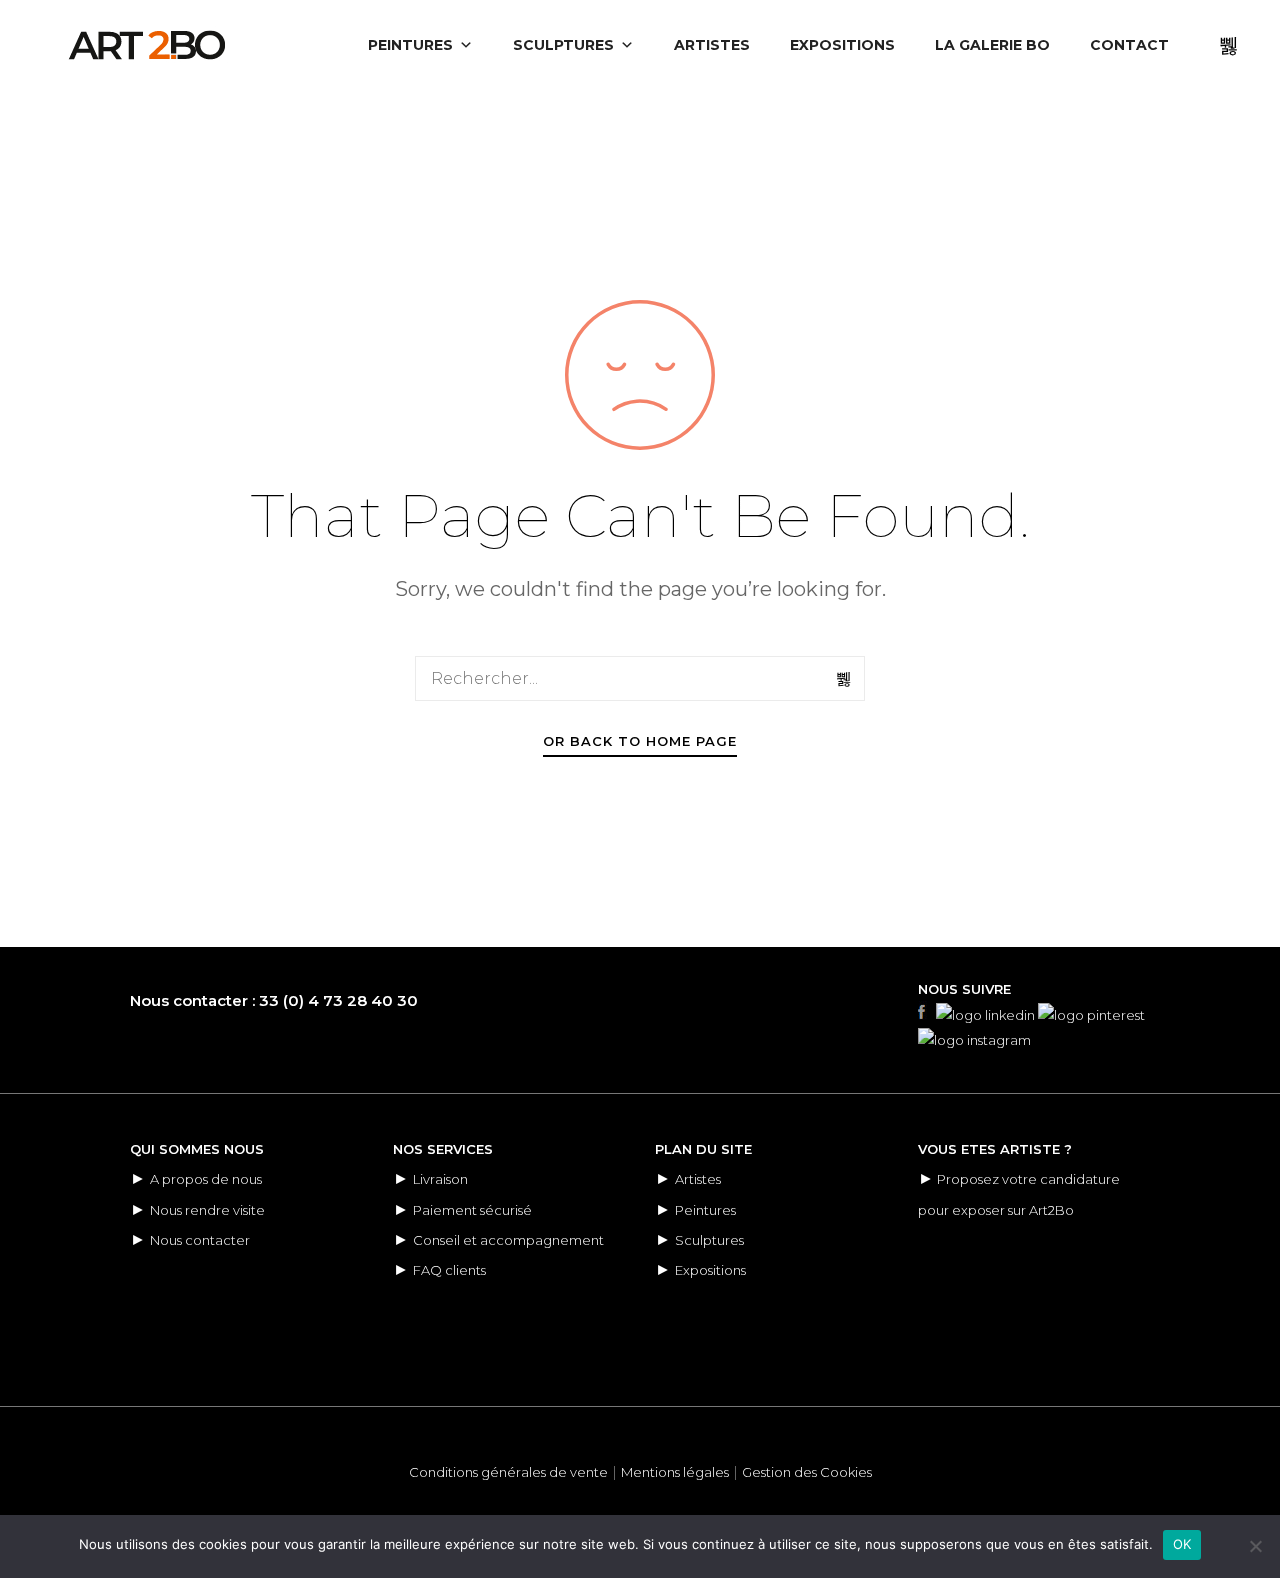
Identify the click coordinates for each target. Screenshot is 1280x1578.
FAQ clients (449, 1270)
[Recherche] (845, 679)
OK (1182, 1544)
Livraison (440, 1179)
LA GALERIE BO (992, 45)
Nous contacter (200, 1240)
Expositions (710, 1270)
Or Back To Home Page (640, 741)
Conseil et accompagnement (508, 1240)
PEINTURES (410, 45)
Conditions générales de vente (508, 1472)
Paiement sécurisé (472, 1210)
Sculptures (709, 1240)
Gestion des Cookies (807, 1472)
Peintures (705, 1210)
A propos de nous (206, 1179)
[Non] (1255, 1546)
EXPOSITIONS (842, 45)
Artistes (698, 1179)
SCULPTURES (563, 45)
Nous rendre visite (207, 1210)
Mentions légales (675, 1472)
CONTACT (1129, 45)
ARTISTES (712, 45)
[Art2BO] (147, 45)
